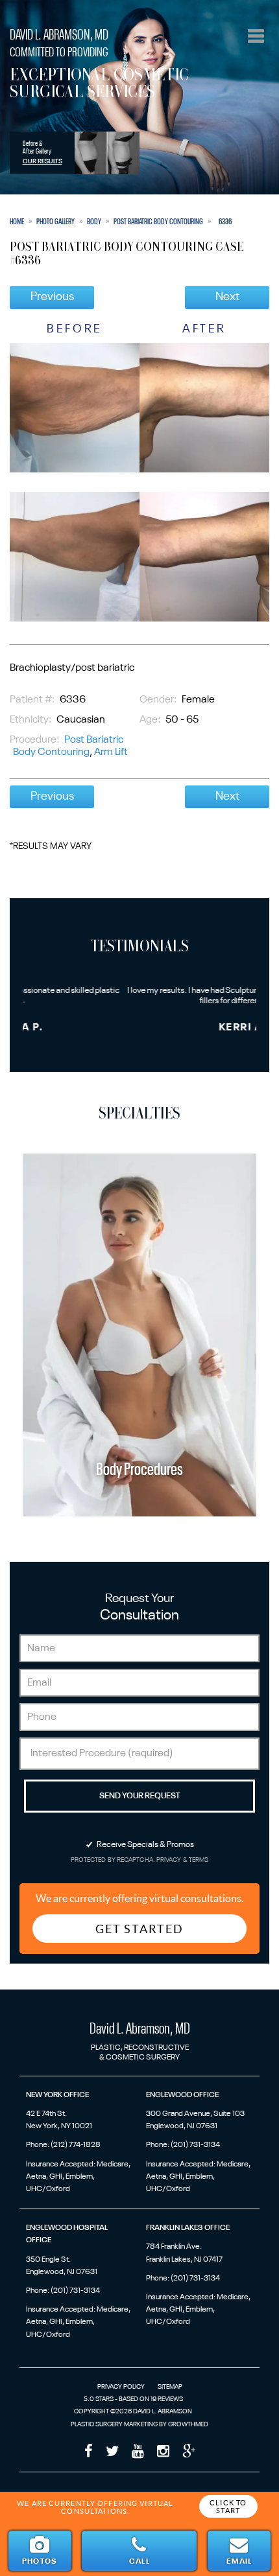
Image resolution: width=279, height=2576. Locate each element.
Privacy (170, 1860)
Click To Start (228, 2507)
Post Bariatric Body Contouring (158, 222)
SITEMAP (170, 2387)
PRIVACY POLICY (121, 2387)
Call (139, 2562)
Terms (198, 1860)
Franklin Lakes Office (188, 2228)
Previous (52, 297)
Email (239, 2562)
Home (17, 222)
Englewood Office (182, 2095)
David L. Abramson (59, 35)
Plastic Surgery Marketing (114, 2424)
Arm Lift (111, 752)
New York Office (57, 2095)
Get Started (139, 1929)
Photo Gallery (55, 222)
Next (227, 297)
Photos (40, 2562)
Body (94, 222)
